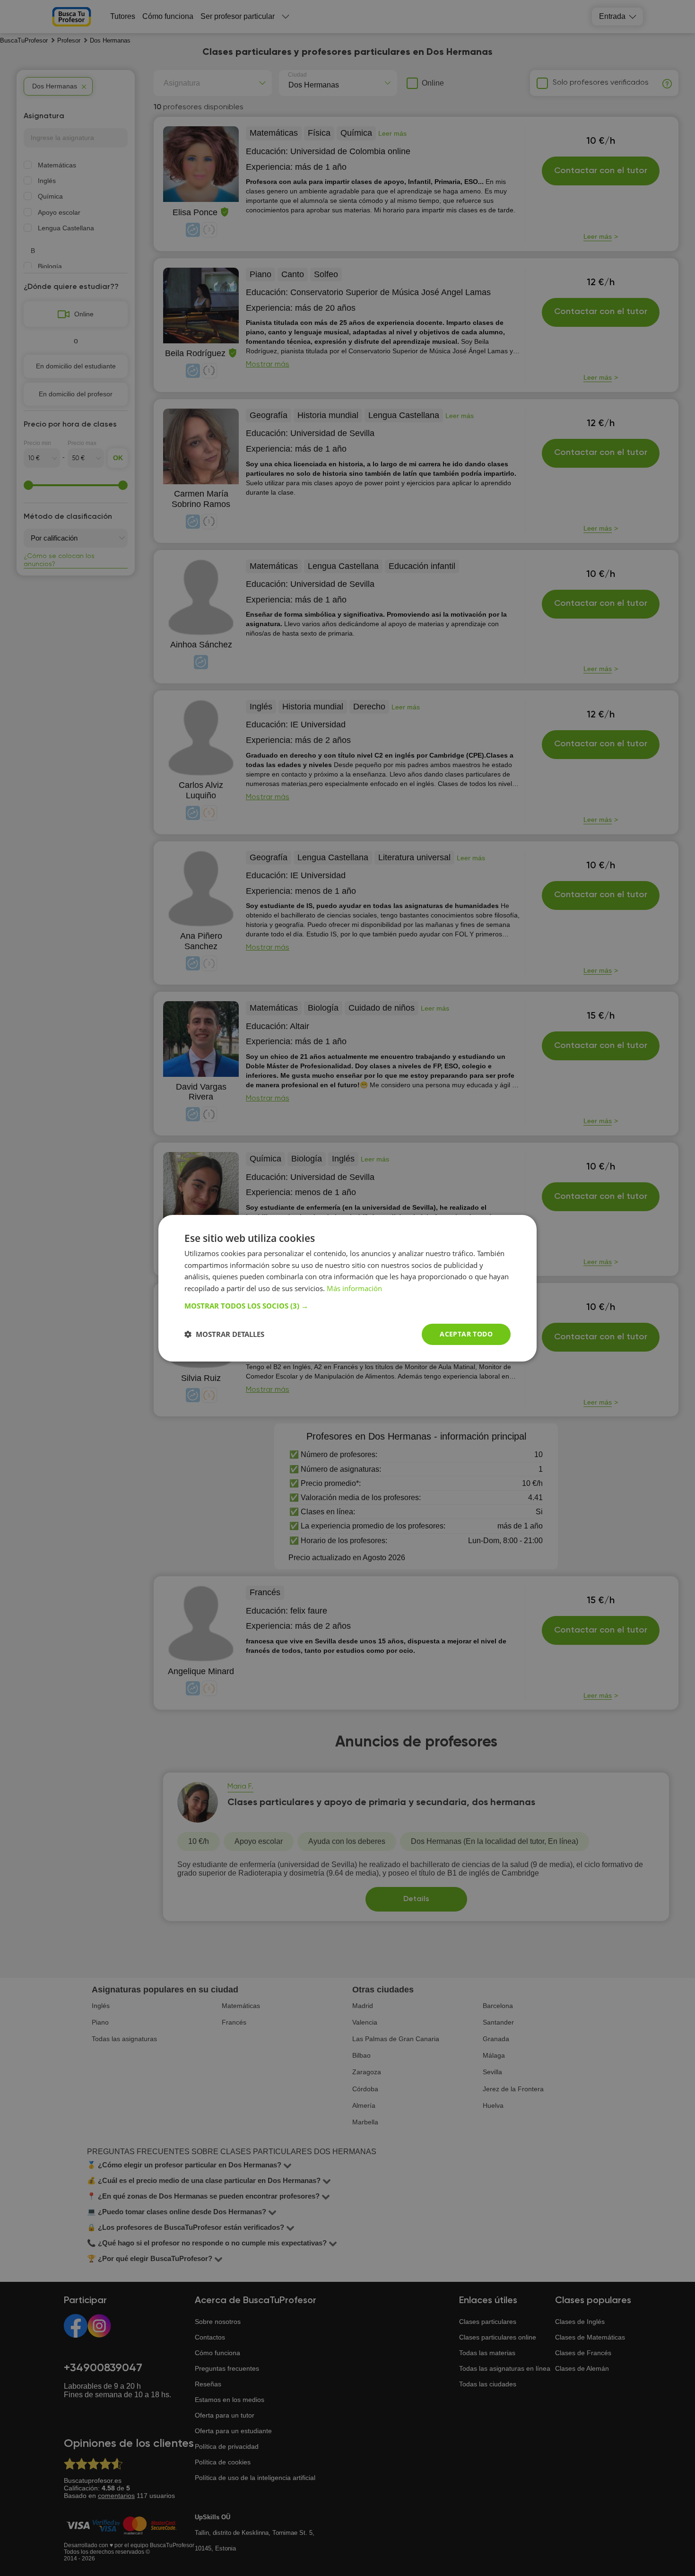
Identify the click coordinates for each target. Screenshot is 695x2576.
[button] (347, 1306)
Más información (354, 1288)
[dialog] (347, 1288)
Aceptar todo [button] (466, 1334)
